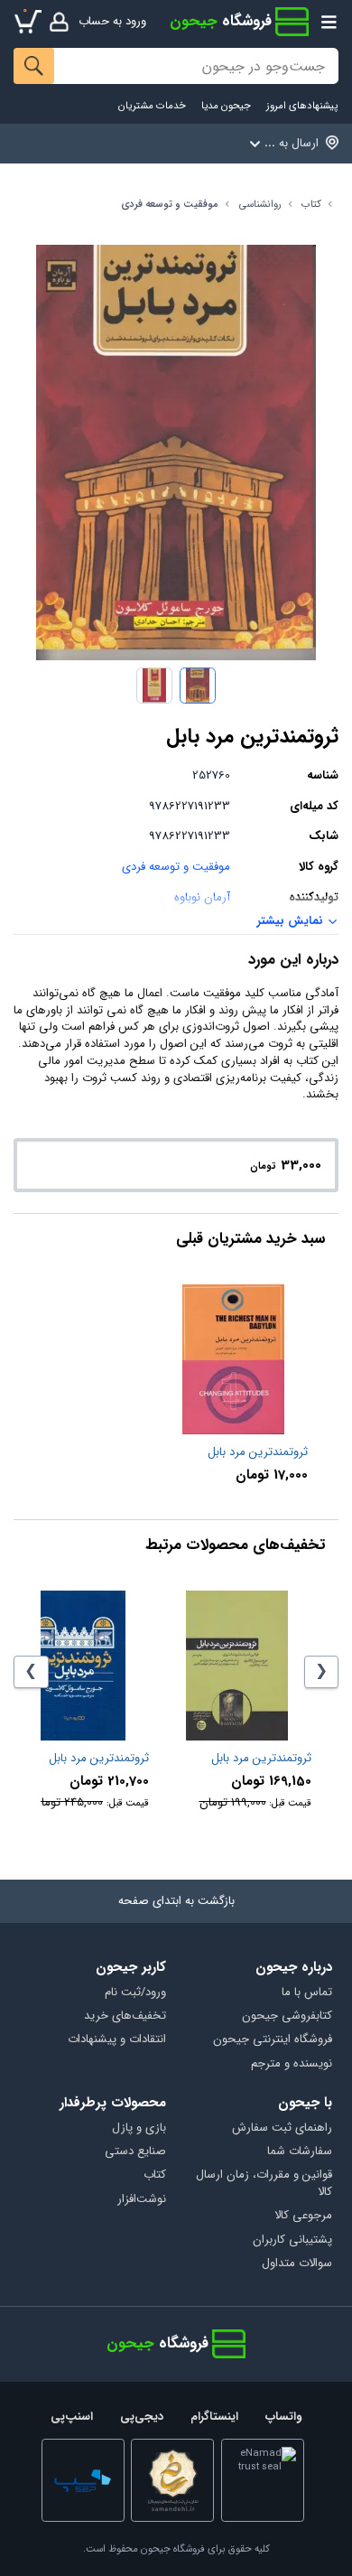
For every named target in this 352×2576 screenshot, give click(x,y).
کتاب (311, 205)
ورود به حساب (112, 21)
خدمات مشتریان (152, 106)
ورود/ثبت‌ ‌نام (135, 1993)
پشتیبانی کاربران (292, 2240)
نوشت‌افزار (142, 2200)
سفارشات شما (299, 2152)
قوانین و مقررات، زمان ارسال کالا (264, 2184)
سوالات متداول (296, 2264)
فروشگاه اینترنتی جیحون (272, 2040)
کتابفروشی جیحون (287, 2016)
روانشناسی (260, 205)
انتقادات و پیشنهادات (117, 2040)
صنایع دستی (135, 2152)
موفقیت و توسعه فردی (170, 205)
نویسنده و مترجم (291, 2064)
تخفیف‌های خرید (125, 2016)
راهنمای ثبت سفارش (282, 2128)
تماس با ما (306, 1993)
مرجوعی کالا (303, 2216)
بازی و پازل (139, 2128)
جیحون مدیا (226, 106)
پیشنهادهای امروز (302, 106)
